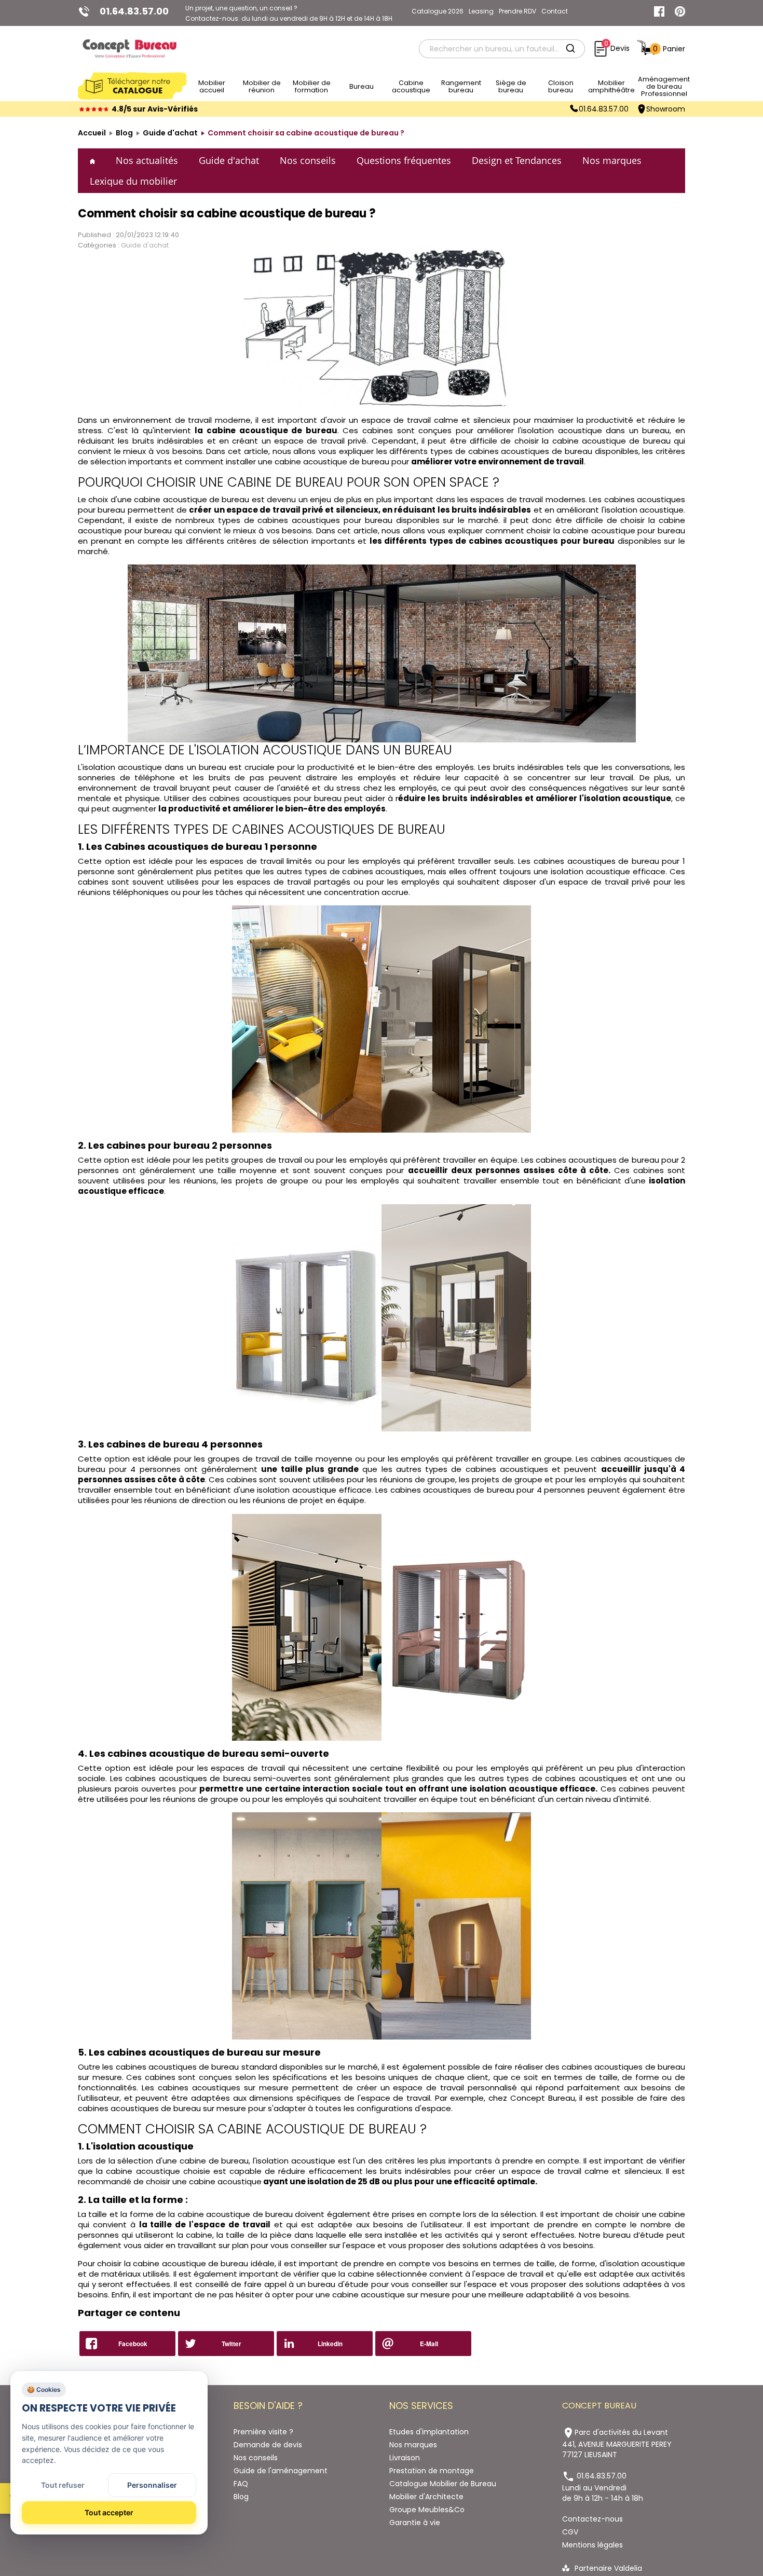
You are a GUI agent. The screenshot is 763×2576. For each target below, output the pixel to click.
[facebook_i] (659, 11)
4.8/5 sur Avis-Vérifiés (155, 109)
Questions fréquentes (404, 160)
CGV (570, 2532)
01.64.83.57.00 (604, 109)
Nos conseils (308, 160)
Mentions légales (592, 2545)
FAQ (241, 2484)
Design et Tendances (517, 160)
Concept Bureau (543, 2098)
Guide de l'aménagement (281, 2471)
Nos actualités (147, 160)
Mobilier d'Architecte (426, 2497)
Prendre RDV (517, 11)
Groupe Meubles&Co (427, 2510)
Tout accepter (109, 2512)
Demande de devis (268, 2445)
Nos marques (612, 160)
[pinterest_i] (680, 11)
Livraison (405, 2458)
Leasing (481, 11)
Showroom (666, 109)
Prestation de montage (432, 2471)
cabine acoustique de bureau (613, 441)
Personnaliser (152, 2485)
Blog (241, 2497)
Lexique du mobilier (133, 181)
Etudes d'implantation (429, 2432)
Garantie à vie (415, 2523)
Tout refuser (63, 2485)
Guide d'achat (229, 160)
